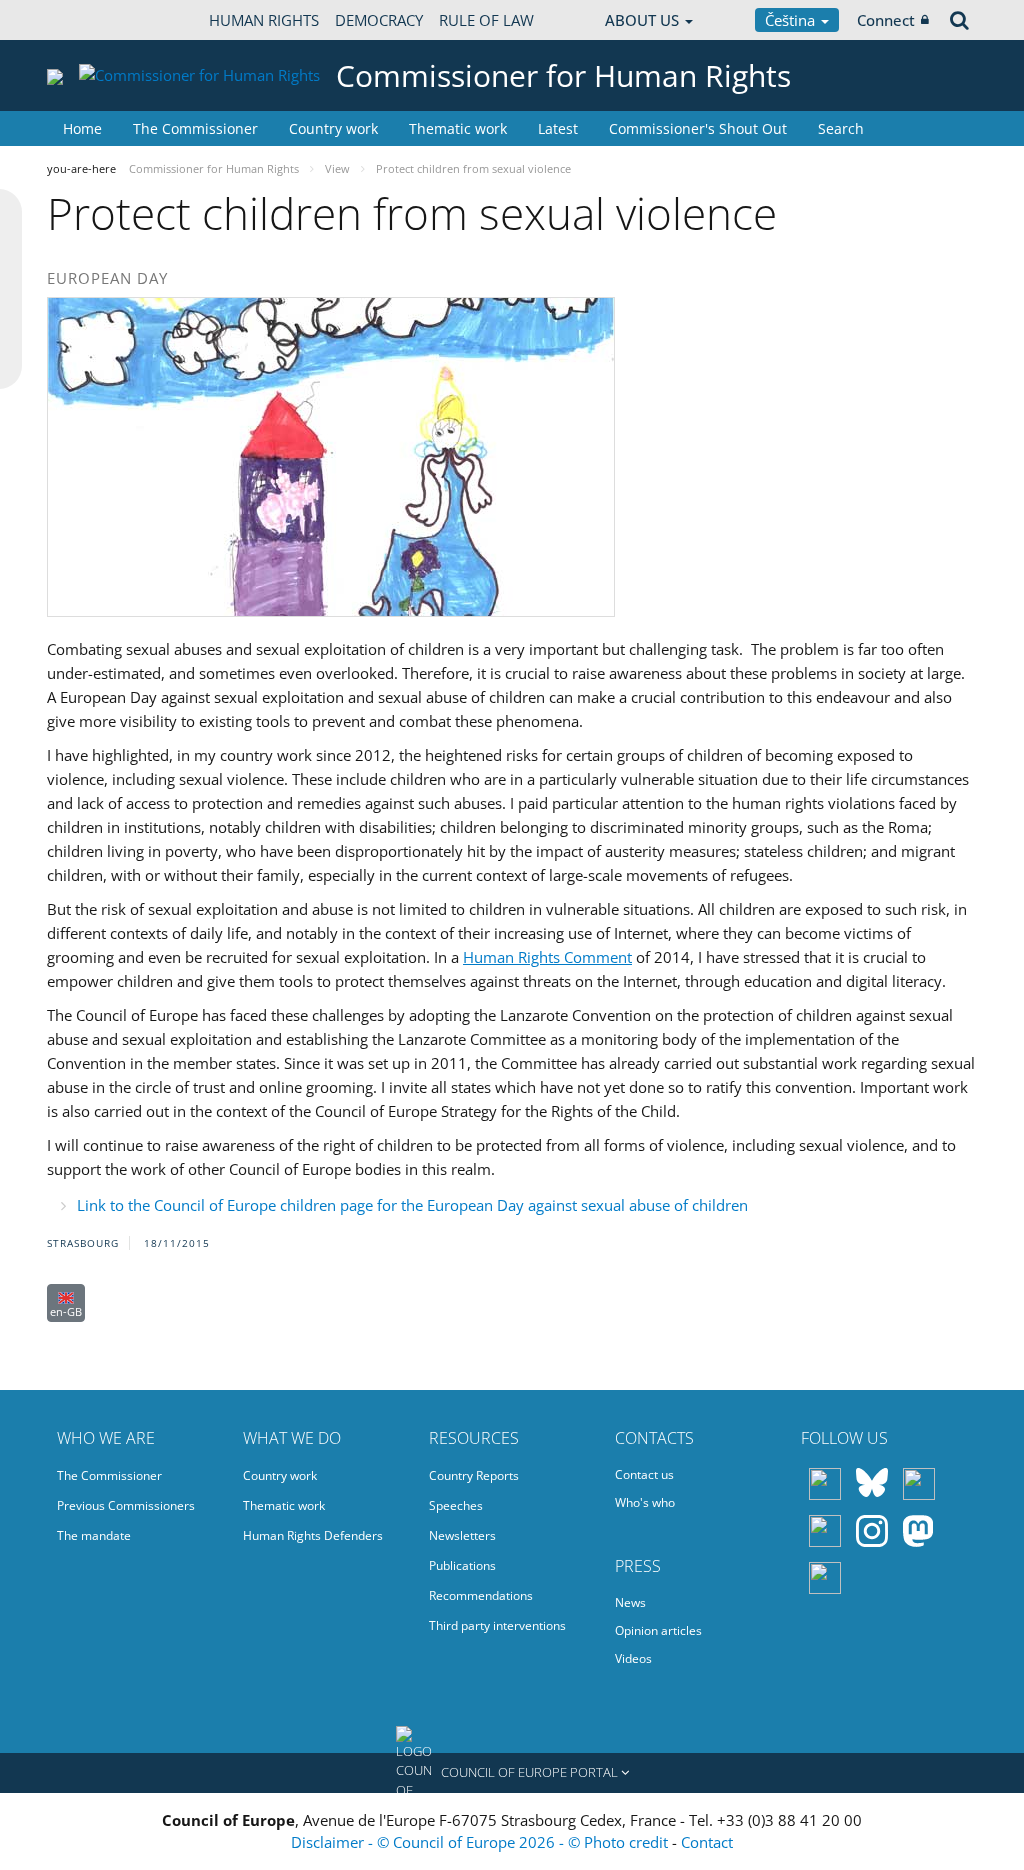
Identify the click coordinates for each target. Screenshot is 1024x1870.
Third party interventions (497, 1625)
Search (841, 128)
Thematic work (458, 128)
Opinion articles (658, 1630)
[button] (512, 1773)
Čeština (792, 20)
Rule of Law (486, 20)
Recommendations (481, 1595)
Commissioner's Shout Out (698, 128)
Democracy (379, 20)
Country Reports (474, 1475)
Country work (333, 128)
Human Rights (264, 20)
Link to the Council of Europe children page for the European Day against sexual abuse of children (412, 1205)
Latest (558, 128)
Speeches (456, 1505)
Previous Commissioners (126, 1505)
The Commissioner (195, 128)
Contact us (644, 1474)
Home (82, 128)
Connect (886, 20)
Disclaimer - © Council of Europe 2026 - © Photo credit (481, 1842)
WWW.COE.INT (97, 20)
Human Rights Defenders (313, 1535)
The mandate (94, 1535)
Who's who (645, 1502)
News (630, 1602)
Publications (462, 1565)
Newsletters (462, 1535)
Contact (707, 1842)
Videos (633, 1658)
